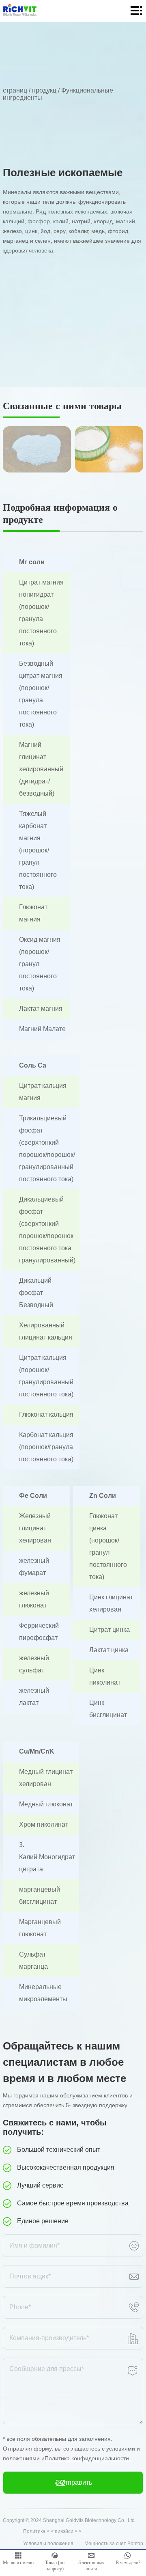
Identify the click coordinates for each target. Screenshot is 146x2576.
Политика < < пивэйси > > (52, 2531)
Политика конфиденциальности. (88, 2458)
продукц (44, 90)
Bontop (135, 2544)
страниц (15, 90)
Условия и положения (48, 2544)
